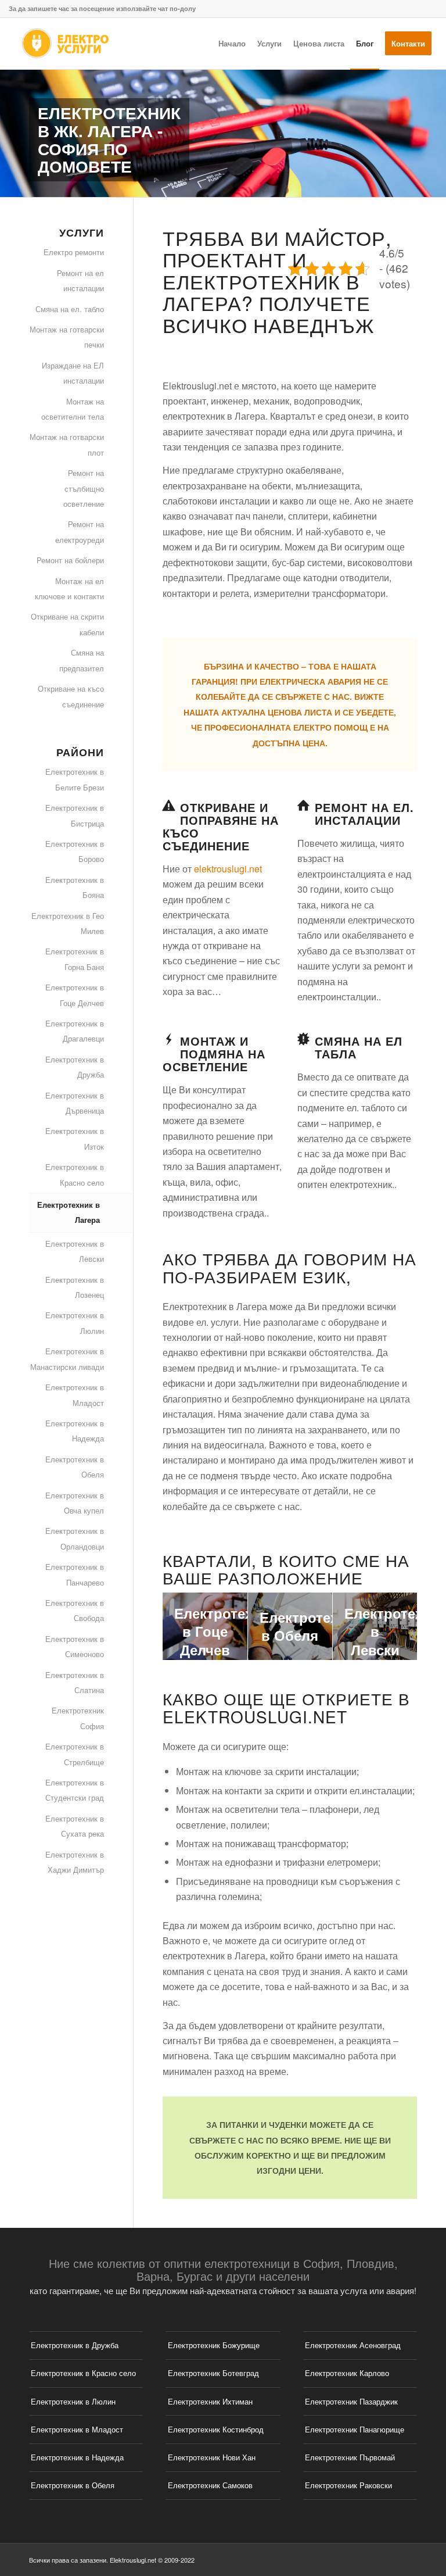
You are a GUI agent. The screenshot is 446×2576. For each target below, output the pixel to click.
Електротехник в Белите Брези (75, 779)
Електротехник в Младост (75, 1395)
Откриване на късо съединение (71, 696)
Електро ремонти (74, 252)
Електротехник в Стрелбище (75, 1754)
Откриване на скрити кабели (67, 624)
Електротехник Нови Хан (212, 2457)
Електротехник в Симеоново (75, 1646)
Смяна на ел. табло (70, 309)
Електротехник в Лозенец (75, 1287)
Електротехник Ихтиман (210, 2401)
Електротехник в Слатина (75, 1682)
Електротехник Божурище (214, 2345)
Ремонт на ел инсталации (80, 280)
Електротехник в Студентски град (75, 1790)
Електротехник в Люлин (75, 1323)
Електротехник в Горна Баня (75, 959)
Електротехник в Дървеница (75, 1103)
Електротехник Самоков (210, 2485)
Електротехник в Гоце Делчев (75, 995)
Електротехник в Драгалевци (75, 1031)
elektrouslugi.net (228, 869)
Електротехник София (78, 1718)
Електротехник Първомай (350, 2457)
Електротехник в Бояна (75, 887)
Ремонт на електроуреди (80, 532)
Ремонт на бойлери (70, 560)
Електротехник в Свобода (75, 1610)
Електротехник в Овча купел (75, 1503)
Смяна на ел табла (359, 1047)
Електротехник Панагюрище (355, 2429)
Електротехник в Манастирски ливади (67, 1359)
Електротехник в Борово (75, 851)
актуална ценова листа (277, 712)
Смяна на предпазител (82, 660)
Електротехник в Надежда (75, 1431)
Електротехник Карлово (347, 2373)
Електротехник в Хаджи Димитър (75, 1862)
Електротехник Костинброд (216, 2429)
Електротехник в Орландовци (75, 1538)
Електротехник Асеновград (353, 2345)
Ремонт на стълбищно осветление (84, 488)
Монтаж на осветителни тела (73, 409)
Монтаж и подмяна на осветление (214, 1053)
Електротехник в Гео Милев (68, 923)
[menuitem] (232, 44)
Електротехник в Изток (75, 1138)
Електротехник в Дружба (75, 1067)
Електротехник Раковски (348, 2485)
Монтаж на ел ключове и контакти (69, 588)
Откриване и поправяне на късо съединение (221, 826)
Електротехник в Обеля (75, 1467)
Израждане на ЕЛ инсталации (73, 373)
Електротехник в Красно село (75, 1174)
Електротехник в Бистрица (75, 815)
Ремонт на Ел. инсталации (364, 813)
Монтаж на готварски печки (67, 337)
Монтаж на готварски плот (67, 444)
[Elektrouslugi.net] (64, 44)
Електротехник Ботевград (213, 2373)
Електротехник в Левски (75, 1251)
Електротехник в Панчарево (75, 1574)
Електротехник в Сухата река (75, 1826)
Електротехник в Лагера (69, 1212)
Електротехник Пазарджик (351, 2401)
